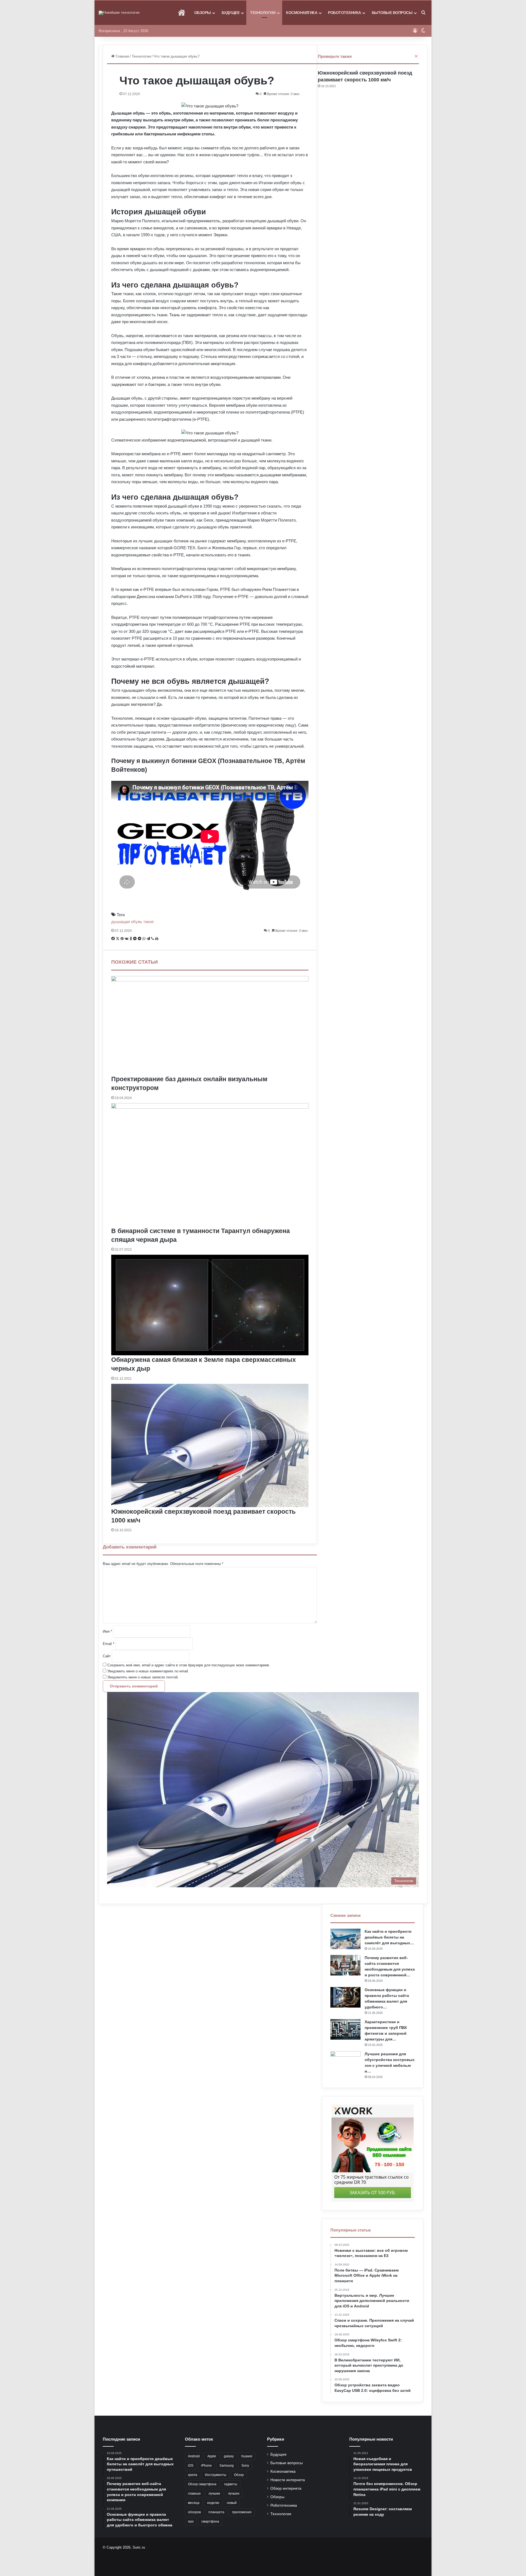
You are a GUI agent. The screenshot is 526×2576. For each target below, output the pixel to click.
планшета (216, 2512)
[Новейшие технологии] (119, 13)
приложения (242, 2512)
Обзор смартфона (202, 2484)
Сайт (107, 1656)
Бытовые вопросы (392, 13)
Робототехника (345, 13)
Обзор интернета (286, 2488)
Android (194, 2456)
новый (232, 2503)
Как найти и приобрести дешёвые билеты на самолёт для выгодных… (389, 1937)
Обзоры (203, 13)
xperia (193, 2475)
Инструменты (216, 2475)
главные (194, 2494)
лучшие (214, 2494)
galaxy (229, 2456)
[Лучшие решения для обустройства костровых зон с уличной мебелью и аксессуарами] (345, 2061)
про (191, 2521)
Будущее (231, 13)
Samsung (227, 2466)
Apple (212, 2456)
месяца (194, 2503)
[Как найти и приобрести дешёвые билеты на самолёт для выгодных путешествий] (345, 1939)
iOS (191, 2466)
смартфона (210, 2521)
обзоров (194, 2512)
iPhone (206, 2466)
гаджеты (231, 2484)
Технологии (263, 13)
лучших (234, 2494)
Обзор (239, 2475)
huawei (247, 2456)
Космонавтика (302, 13)
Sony (245, 2466)
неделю (213, 2503)
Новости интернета (288, 2480)
